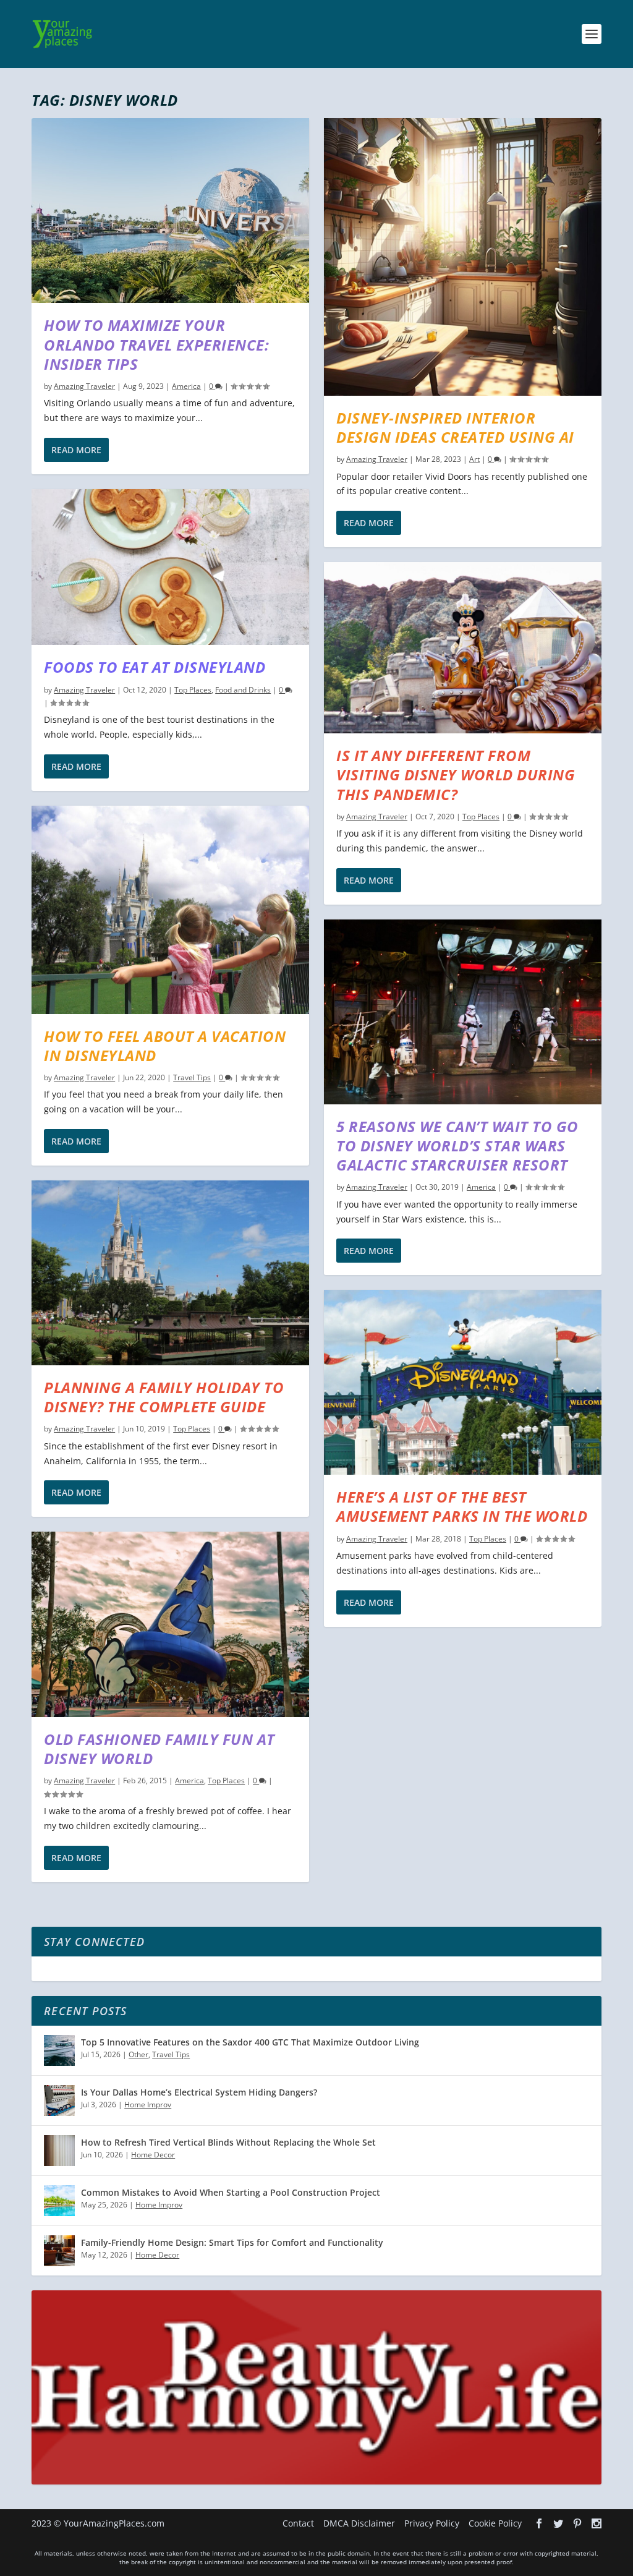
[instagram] (597, 2523)
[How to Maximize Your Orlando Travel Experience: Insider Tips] (170, 211)
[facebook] (539, 2523)
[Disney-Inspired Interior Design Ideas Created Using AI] (463, 257)
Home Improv (148, 2105)
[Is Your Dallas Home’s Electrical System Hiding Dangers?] (59, 2100)
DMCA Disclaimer (359, 2523)
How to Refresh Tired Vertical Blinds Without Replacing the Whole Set (228, 2142)
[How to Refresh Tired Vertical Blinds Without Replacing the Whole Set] (59, 2151)
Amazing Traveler (84, 386)
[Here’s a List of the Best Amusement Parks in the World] (463, 1382)
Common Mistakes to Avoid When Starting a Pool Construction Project (231, 2192)
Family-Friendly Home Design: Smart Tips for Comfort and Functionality (232, 2242)
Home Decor (153, 2155)
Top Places (193, 690)
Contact (298, 2523)
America (186, 386)
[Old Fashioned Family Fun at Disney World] (170, 1624)
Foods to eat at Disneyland (155, 667)
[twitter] (558, 2523)
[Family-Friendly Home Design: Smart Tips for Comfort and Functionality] (59, 2251)
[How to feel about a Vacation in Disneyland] (170, 910)
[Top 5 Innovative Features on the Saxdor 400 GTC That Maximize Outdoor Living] (59, 2050)
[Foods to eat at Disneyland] (170, 567)
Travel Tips (192, 1077)
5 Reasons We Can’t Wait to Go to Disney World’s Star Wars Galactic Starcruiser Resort (457, 1145)
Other (138, 2054)
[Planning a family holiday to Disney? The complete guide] (170, 1273)
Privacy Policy (432, 2523)
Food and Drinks (243, 690)
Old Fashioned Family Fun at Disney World (159, 1749)
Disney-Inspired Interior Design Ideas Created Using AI (455, 427)
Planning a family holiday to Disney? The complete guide (164, 1397)
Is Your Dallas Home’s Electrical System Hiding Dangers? (199, 2092)
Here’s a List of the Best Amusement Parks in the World (462, 1506)
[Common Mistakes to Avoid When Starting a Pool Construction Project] (59, 2201)
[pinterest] (577, 2523)
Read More (76, 450)
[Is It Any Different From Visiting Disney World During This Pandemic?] (463, 648)
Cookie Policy (495, 2523)
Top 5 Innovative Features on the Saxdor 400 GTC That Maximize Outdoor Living (250, 2042)
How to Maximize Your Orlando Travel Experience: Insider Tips (156, 344)
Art (474, 459)
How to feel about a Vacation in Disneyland (165, 1046)
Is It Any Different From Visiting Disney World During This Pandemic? (456, 774)
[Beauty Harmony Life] (316, 2481)
